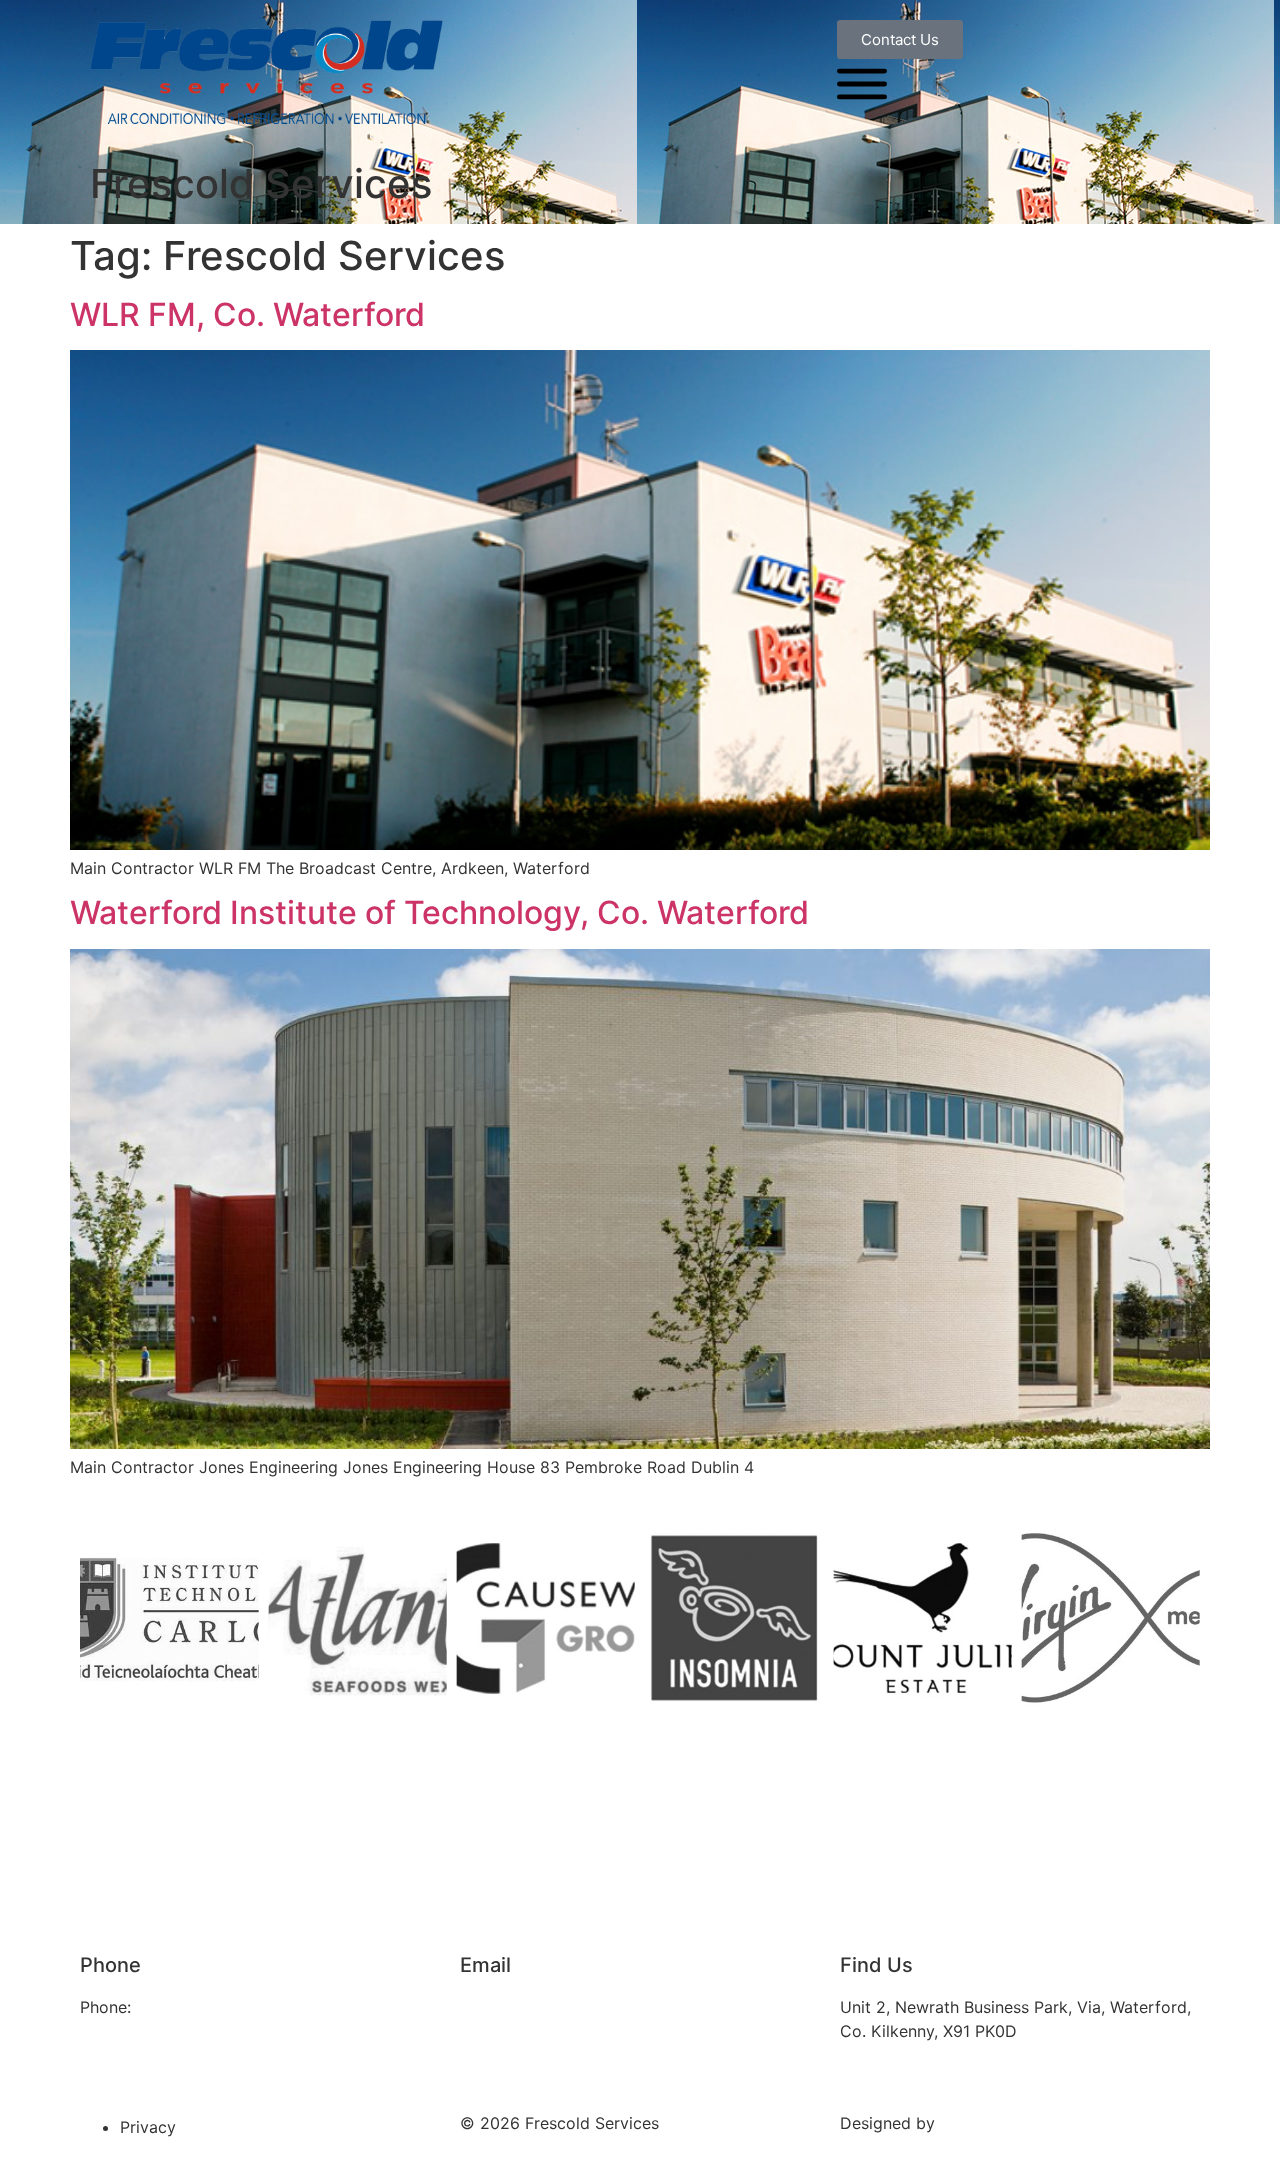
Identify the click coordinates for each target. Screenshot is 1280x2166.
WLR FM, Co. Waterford (247, 314)
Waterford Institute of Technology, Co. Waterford (439, 912)
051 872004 (181, 2007)
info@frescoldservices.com (562, 2007)
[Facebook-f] (105, 2064)
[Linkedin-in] (160, 2064)
